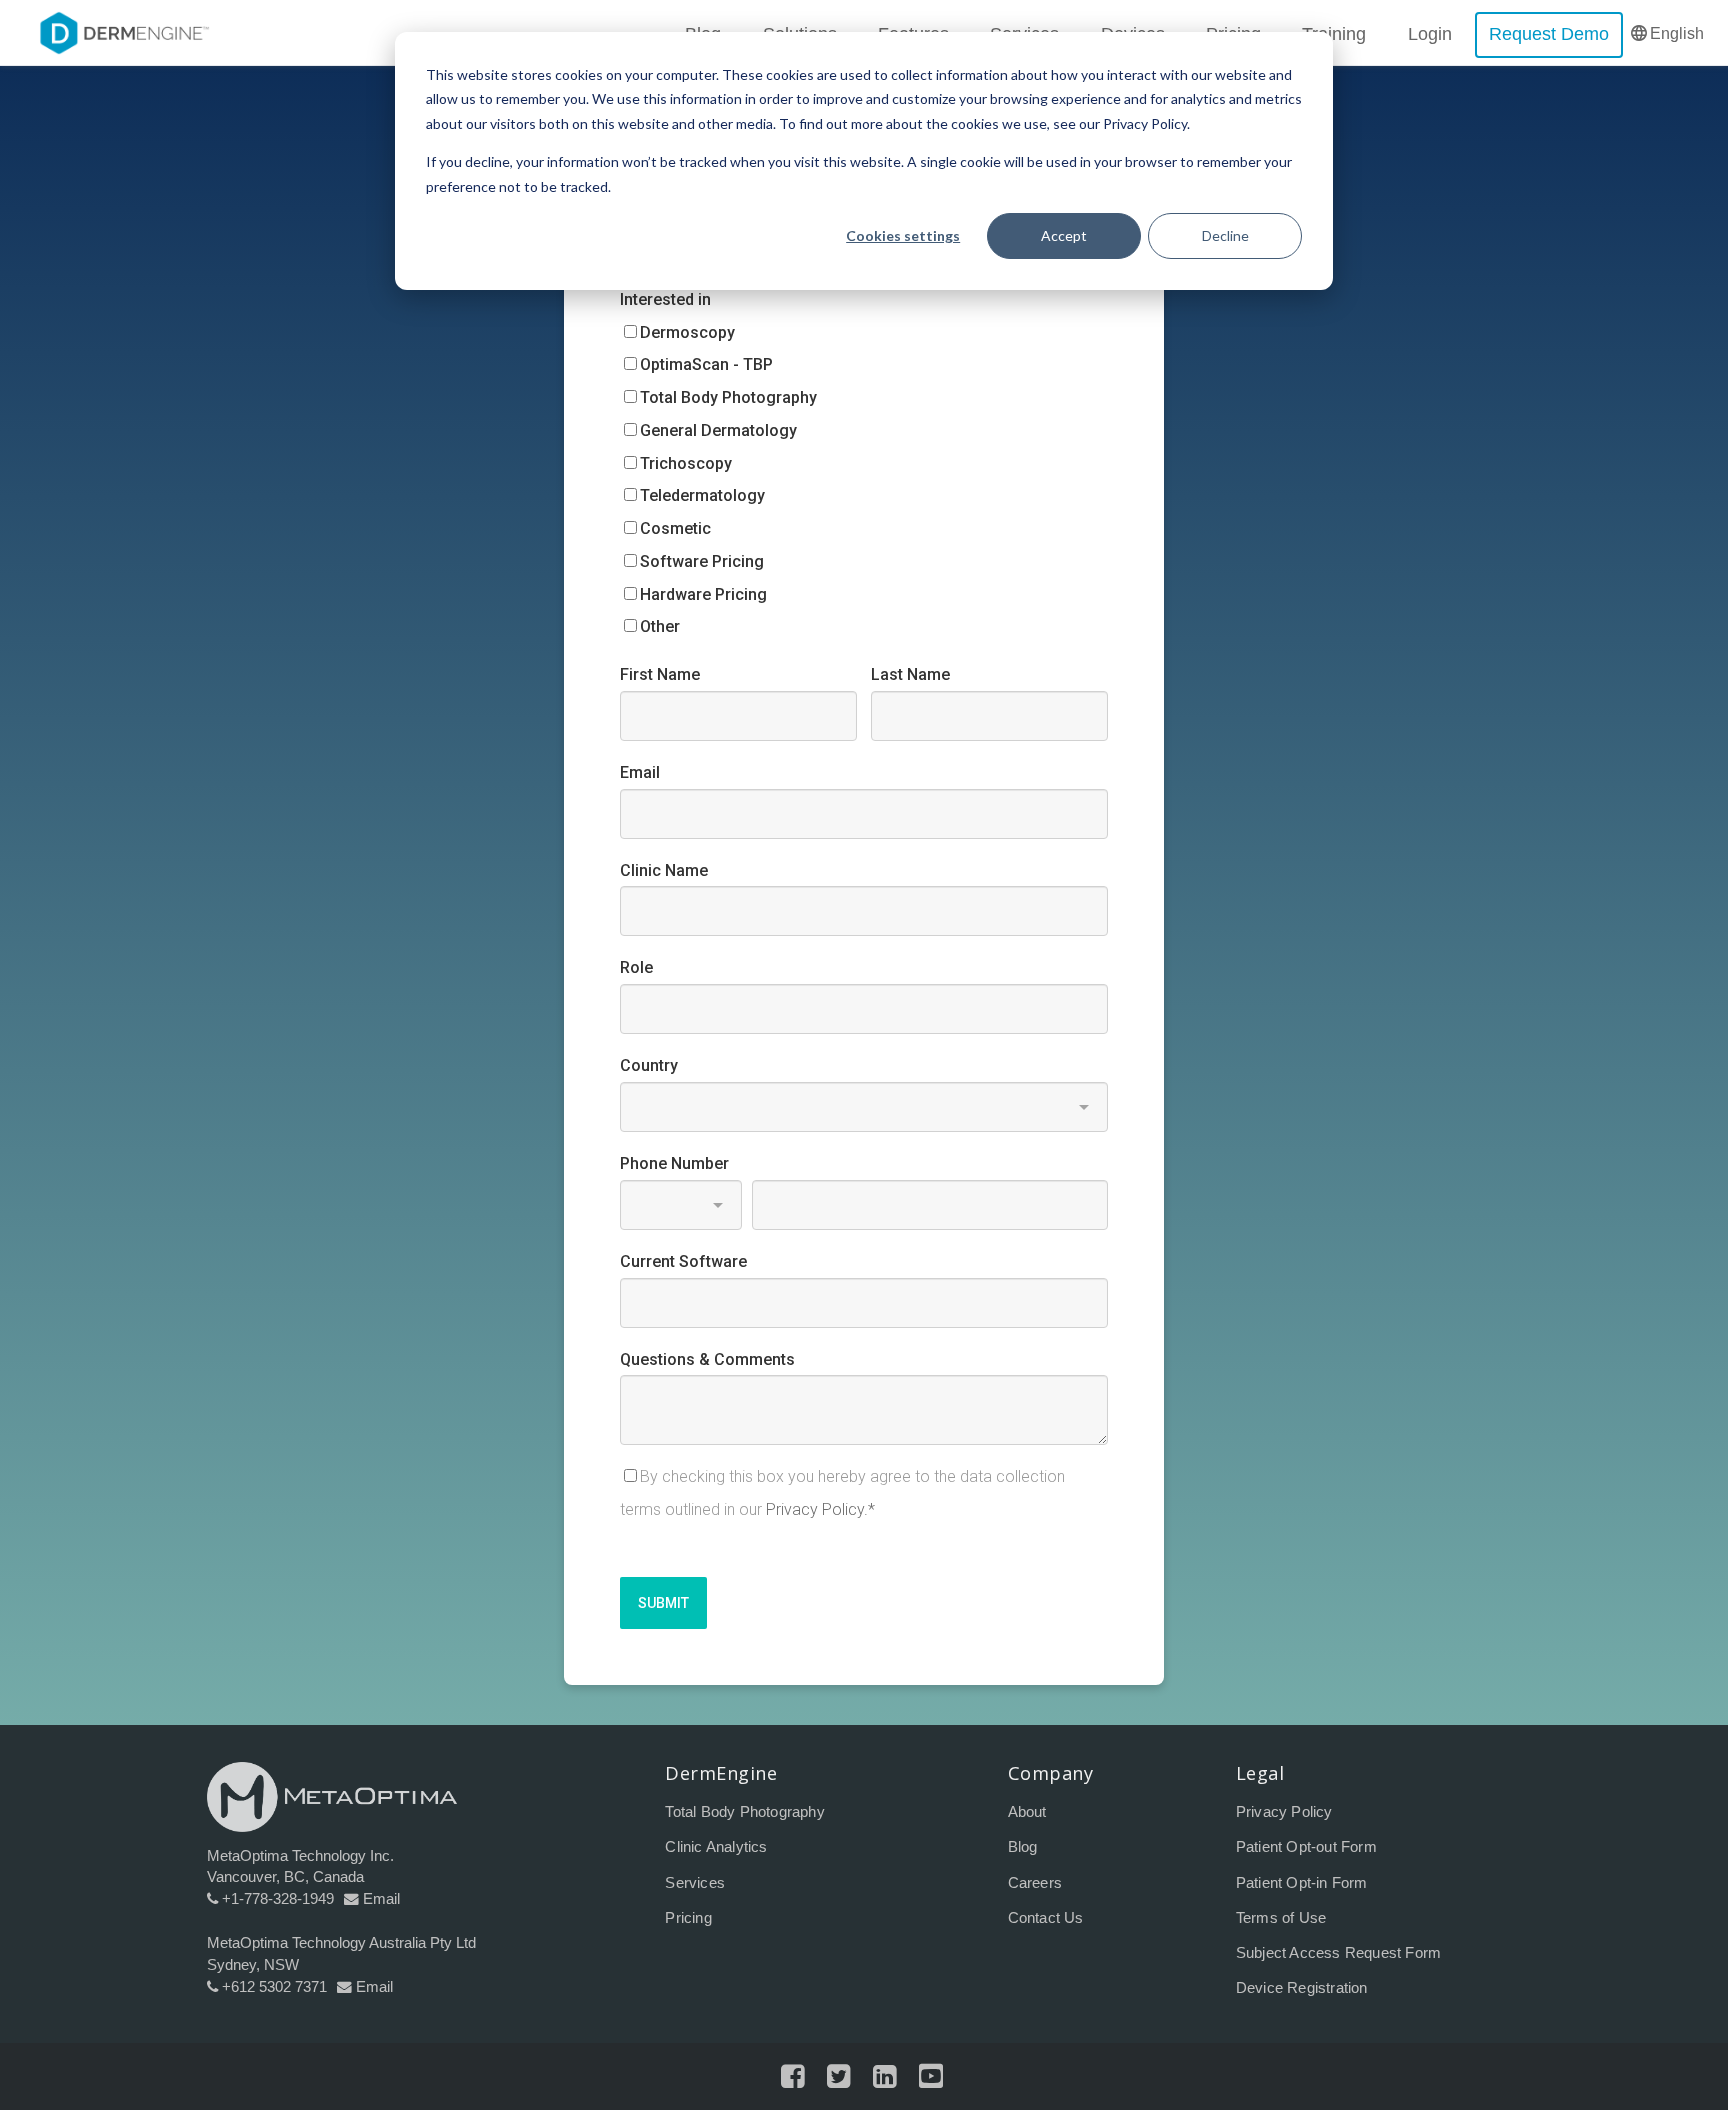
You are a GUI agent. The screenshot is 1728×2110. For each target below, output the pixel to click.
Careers (1035, 1883)
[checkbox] (864, 480)
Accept (1064, 235)
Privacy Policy (1284, 1812)
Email (381, 1899)
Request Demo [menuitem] (1549, 34)
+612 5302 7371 (274, 1987)
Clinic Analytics (716, 1847)
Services (695, 1883)
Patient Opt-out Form (1306, 1847)
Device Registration (1302, 1988)
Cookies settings (903, 235)
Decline (1225, 235)
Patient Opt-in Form (1302, 1883)
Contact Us (1046, 1918)
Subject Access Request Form (1338, 1953)
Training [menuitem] (1334, 34)
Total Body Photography (744, 1812)
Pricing (688, 1918)
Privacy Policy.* (820, 1509)
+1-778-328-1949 (278, 1899)
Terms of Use (1281, 1918)
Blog (1023, 1847)
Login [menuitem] (1430, 34)
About (1027, 1812)
